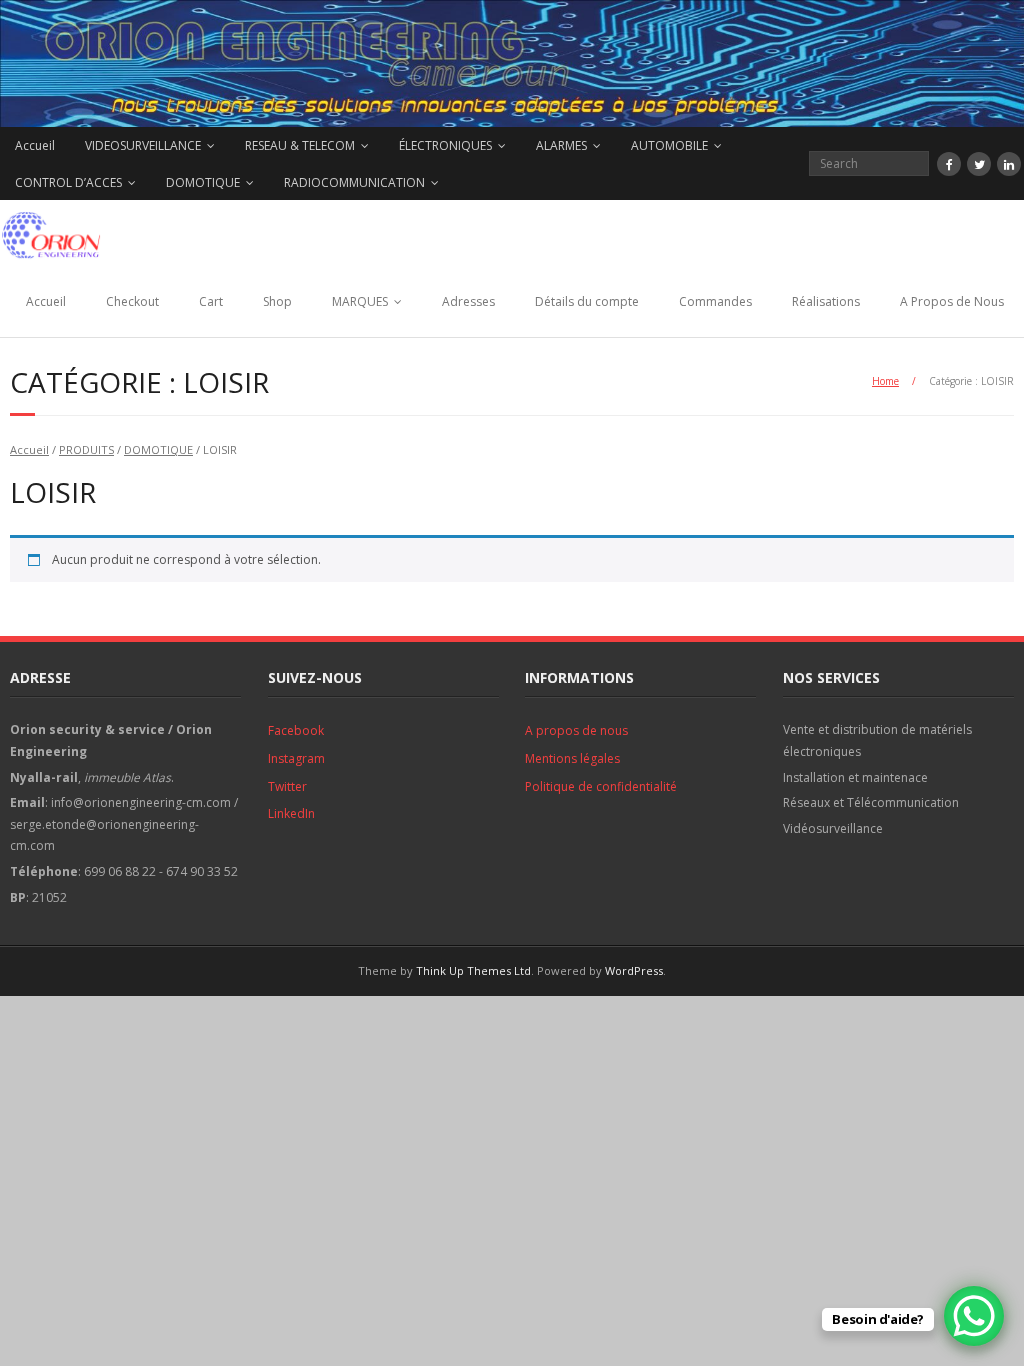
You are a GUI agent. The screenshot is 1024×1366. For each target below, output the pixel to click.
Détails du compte (587, 301)
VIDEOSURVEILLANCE (143, 145)
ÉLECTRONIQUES (445, 145)
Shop (277, 301)
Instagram (296, 758)
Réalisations (826, 301)
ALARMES (561, 145)
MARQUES (360, 301)
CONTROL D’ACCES (68, 182)
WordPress (634, 970)
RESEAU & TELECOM (300, 145)
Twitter (287, 786)
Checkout (132, 301)
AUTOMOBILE (669, 145)
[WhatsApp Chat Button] (974, 1316)
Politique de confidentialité (601, 786)
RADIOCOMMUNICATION (354, 182)
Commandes (715, 301)
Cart (211, 301)
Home (885, 381)
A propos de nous (576, 730)
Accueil (35, 145)
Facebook (296, 730)
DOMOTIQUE (203, 182)
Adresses (468, 301)
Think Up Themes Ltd (473, 970)
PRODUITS (86, 449)
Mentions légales (572, 758)
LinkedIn (291, 813)
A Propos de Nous (952, 301)
